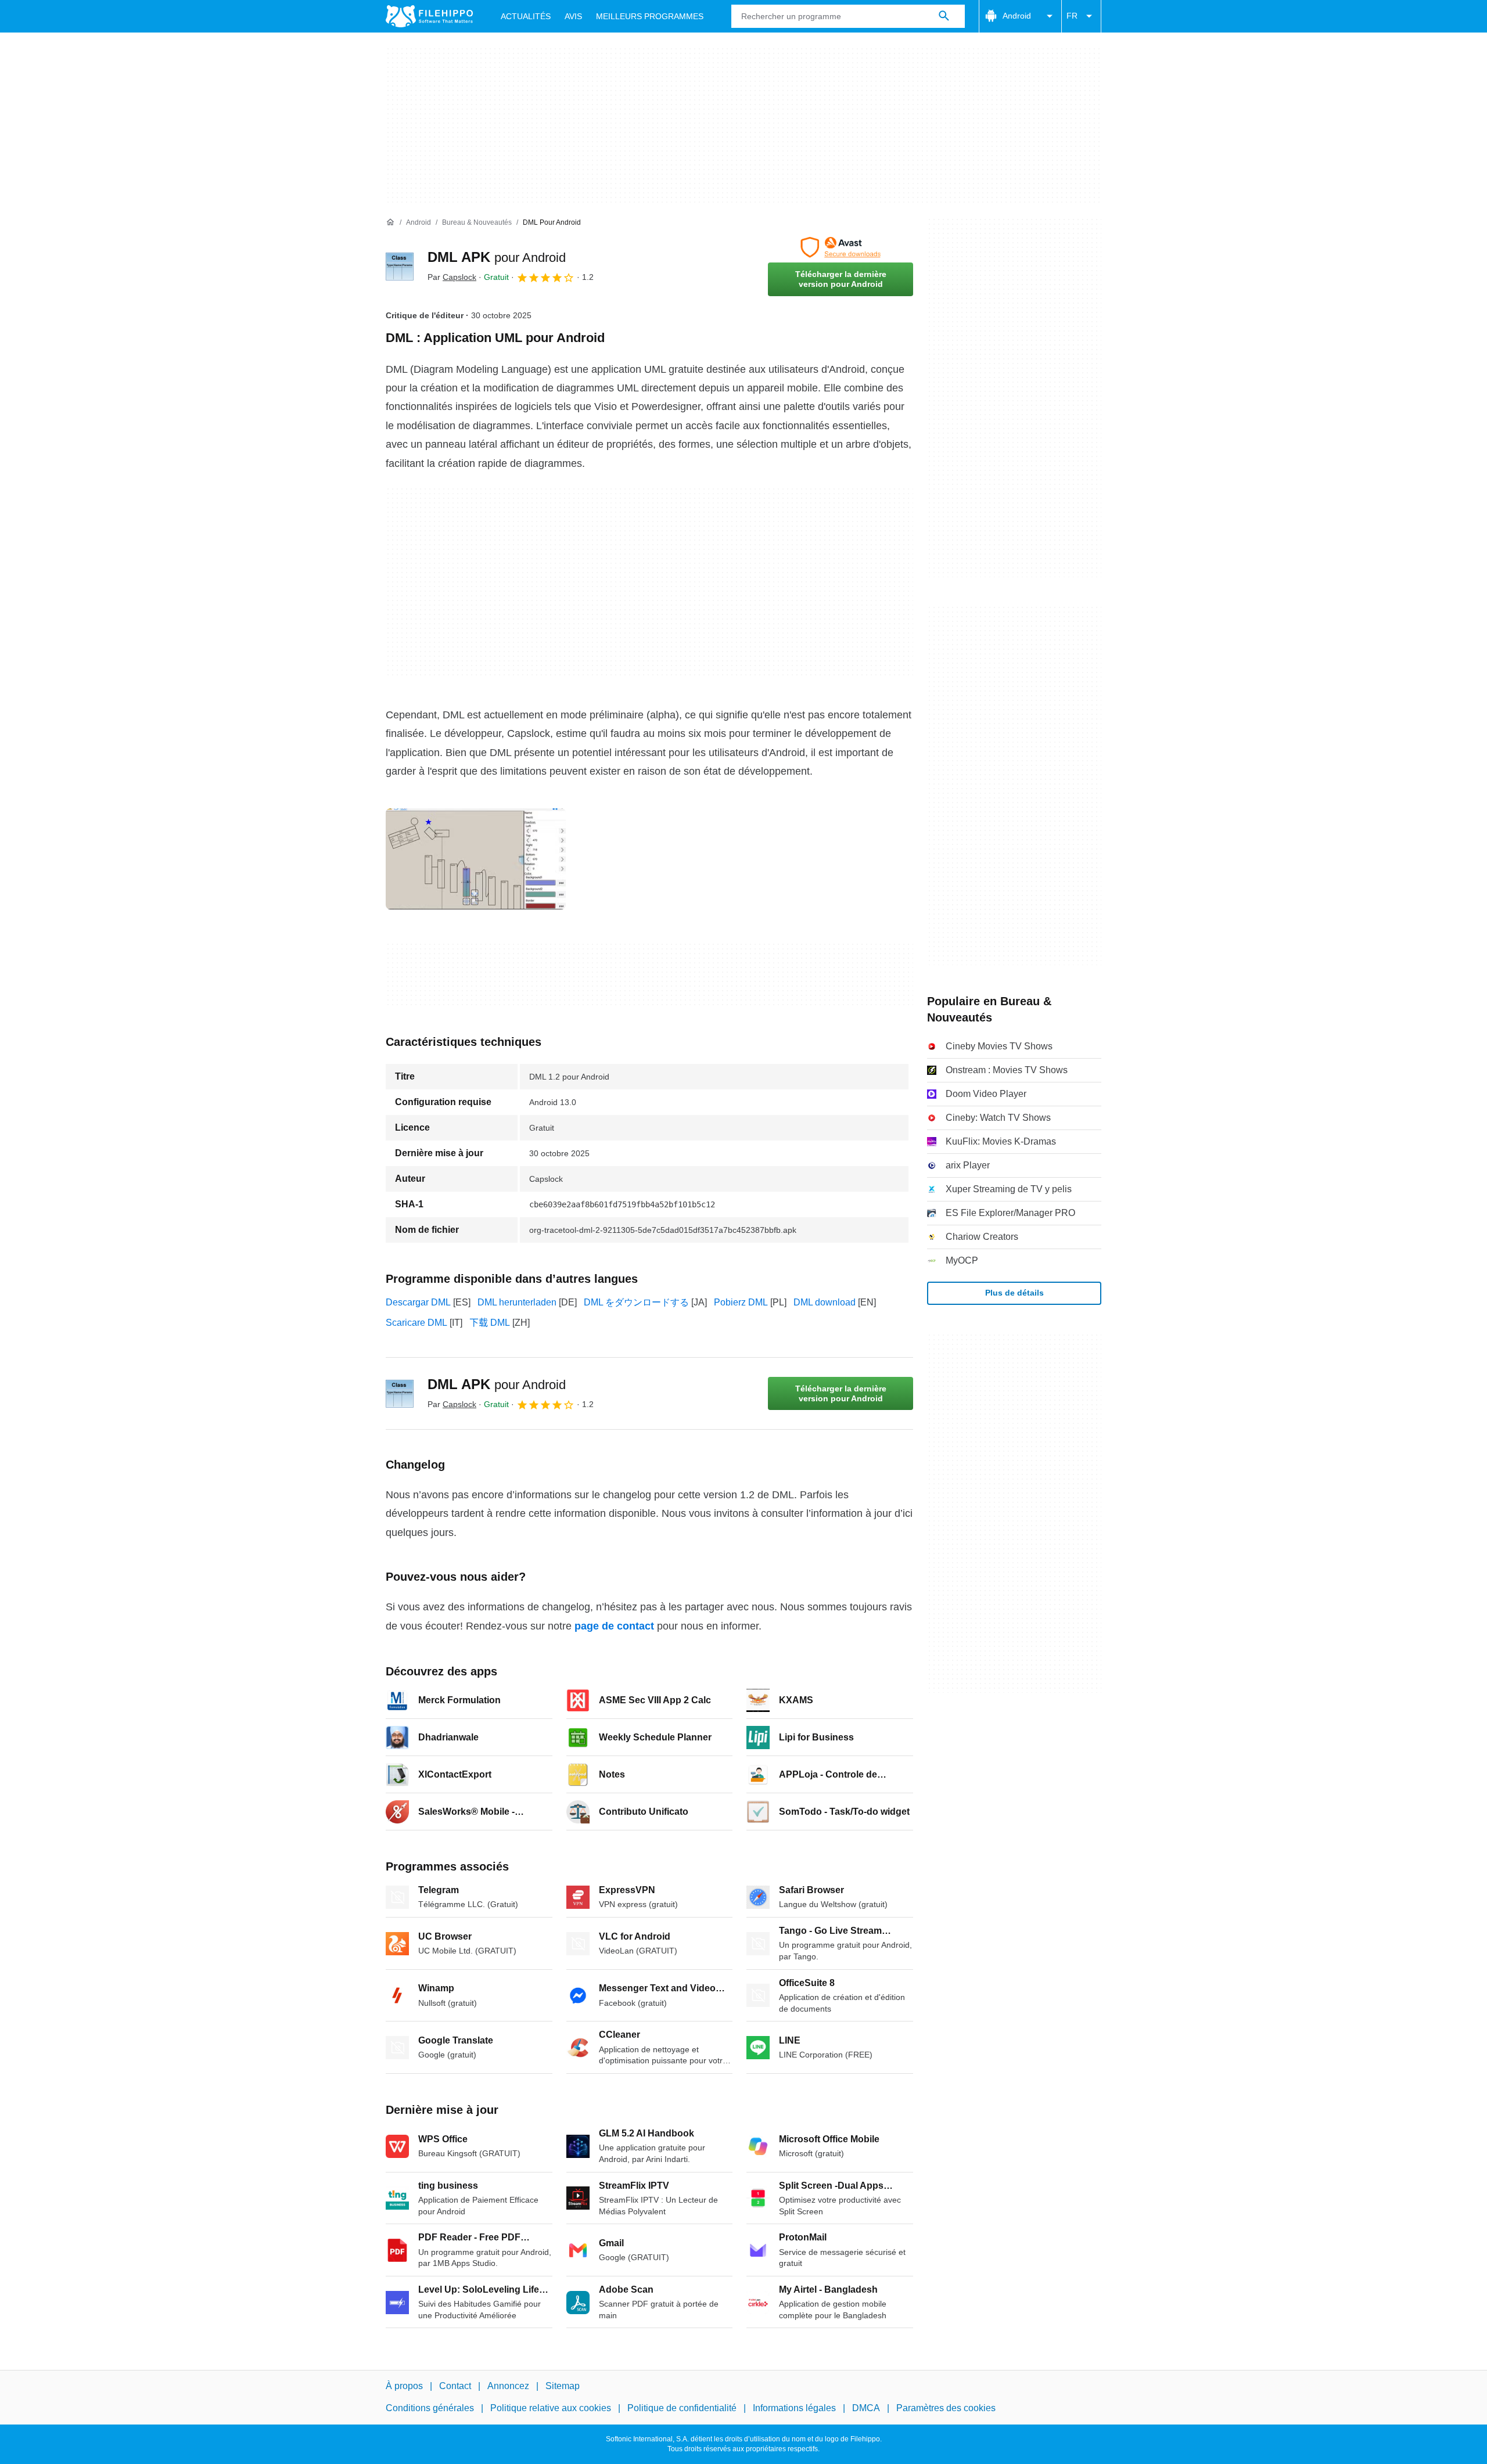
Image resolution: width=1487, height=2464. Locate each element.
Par (452, 277)
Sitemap (563, 2386)
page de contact (614, 1626)
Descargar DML (418, 1302)
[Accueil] (390, 222)
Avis (573, 16)
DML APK (497, 257)
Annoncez (508, 2386)
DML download (825, 1302)
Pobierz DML (741, 1302)
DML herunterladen (517, 1302)
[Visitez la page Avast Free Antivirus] (841, 247)
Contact (455, 2386)
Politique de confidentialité (682, 2408)
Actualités (526, 16)
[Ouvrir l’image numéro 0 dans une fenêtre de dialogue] (476, 859)
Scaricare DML (416, 1323)
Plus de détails (1014, 1293)
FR (1072, 16)
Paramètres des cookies (946, 2408)
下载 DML (490, 1323)
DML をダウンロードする (636, 1302)
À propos (404, 2386)
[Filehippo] (429, 16)
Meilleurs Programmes (650, 16)
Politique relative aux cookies (551, 2408)
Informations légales (794, 2408)
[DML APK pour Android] (400, 267)
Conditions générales (430, 2408)
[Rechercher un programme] (944, 16)
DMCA (866, 2408)
